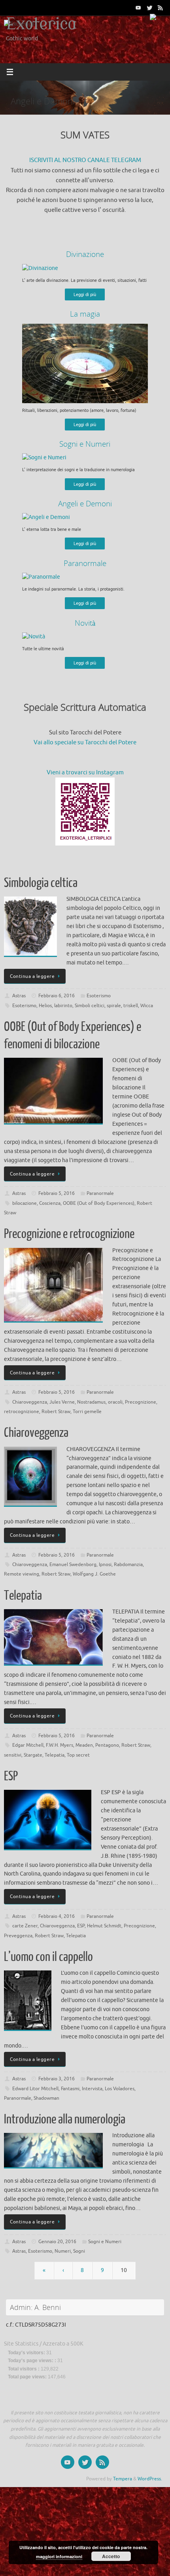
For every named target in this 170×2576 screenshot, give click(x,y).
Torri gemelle (87, 1412)
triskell (131, 1006)
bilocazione (25, 1203)
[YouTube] (138, 8)
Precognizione (141, 1402)
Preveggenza (18, 1936)
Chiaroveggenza (30, 1402)
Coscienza (50, 1203)
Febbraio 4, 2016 (57, 1916)
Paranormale (100, 1193)
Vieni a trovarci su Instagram (85, 773)
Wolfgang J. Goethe (94, 1574)
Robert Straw (56, 1412)
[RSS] (161, 8)
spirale (114, 1006)
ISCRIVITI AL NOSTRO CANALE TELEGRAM (85, 160)
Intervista (92, 2089)
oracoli (115, 1402)
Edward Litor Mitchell (35, 2089)
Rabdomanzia (128, 1564)
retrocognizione (22, 1412)
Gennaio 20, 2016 (57, 2242)
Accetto (111, 2556)
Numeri (63, 2251)
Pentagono (107, 1745)
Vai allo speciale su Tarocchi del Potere (85, 743)
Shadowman (46, 2098)
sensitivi (13, 1755)
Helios (45, 1006)
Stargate (33, 1755)
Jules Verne (62, 1402)
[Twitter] (149, 8)
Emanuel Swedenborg (73, 1564)
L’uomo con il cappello (48, 1957)
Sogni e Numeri (105, 2242)
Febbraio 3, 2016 (57, 2079)
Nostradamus (91, 1402)
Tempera (123, 2479)
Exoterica (41, 25)
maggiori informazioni (59, 2556)
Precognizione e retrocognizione (69, 1234)
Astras (19, 996)
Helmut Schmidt (104, 1926)
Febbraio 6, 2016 (57, 996)
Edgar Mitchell (28, 1745)
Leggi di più (85, 294)
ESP (11, 1776)
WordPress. (150, 2479)
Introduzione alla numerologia (65, 2119)
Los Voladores (120, 2089)
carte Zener (25, 1926)
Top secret (78, 1755)
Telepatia (23, 1596)
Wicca (147, 1006)
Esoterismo (99, 996)
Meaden (84, 1745)
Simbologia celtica (41, 883)
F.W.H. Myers (59, 1745)
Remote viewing (22, 1574)
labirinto (63, 1006)
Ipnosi (105, 1564)
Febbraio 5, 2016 (57, 1193)
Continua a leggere (32, 976)
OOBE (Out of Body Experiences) (99, 1203)
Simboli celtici (90, 1006)
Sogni (79, 2251)
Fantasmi (70, 2089)
